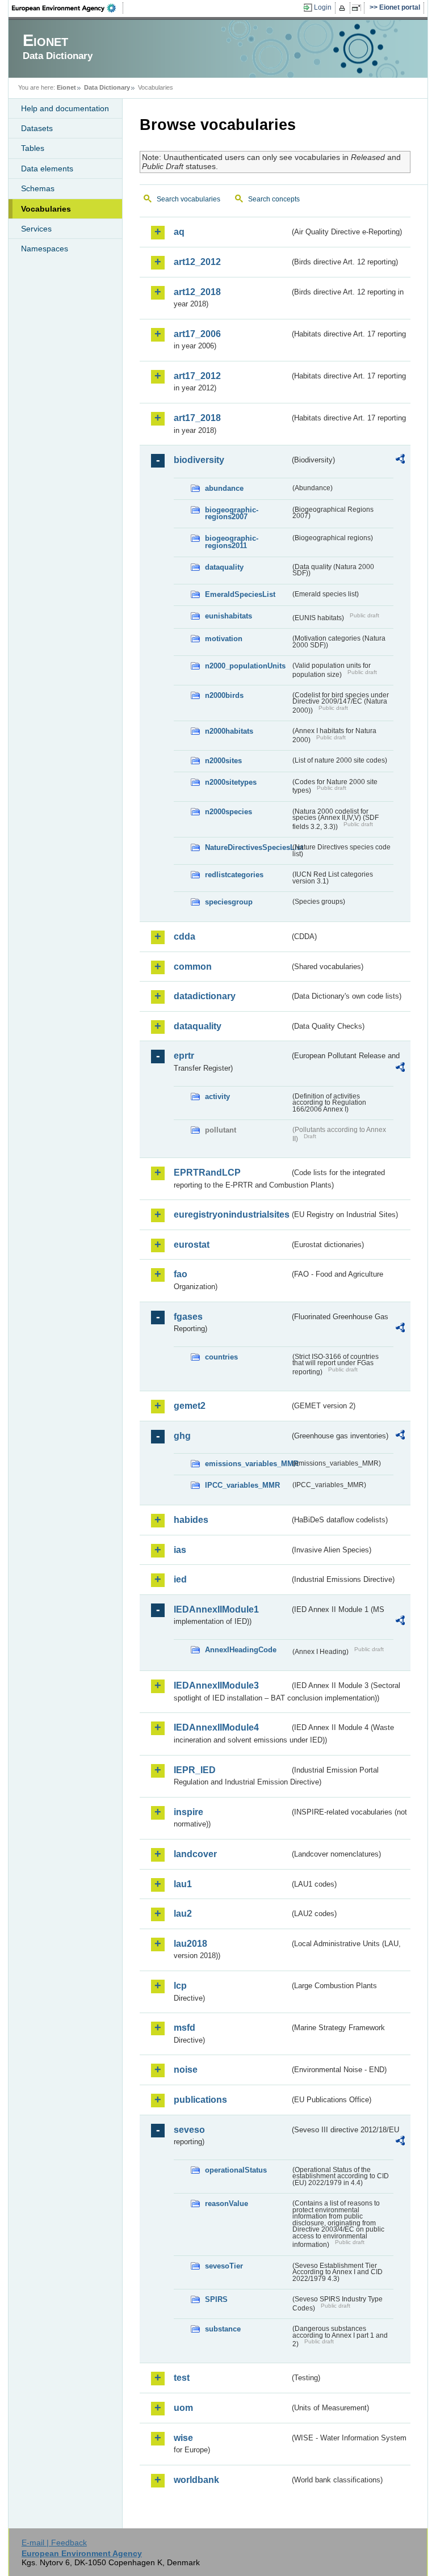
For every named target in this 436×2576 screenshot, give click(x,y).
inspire (188, 1812)
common (193, 967)
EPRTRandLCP (207, 1173)
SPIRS (216, 2299)
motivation (224, 639)
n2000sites (223, 761)
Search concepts (274, 199)
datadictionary (205, 996)
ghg (182, 1436)
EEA (68, 8)
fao (181, 1274)
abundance (224, 488)
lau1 (183, 1884)
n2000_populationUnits (245, 666)
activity (217, 1097)
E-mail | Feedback (54, 2543)
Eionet (66, 87)
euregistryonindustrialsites (232, 1215)
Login (323, 7)
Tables (33, 148)
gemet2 (190, 1406)
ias (180, 1550)
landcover (195, 1854)
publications (200, 2100)
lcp (180, 1986)
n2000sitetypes (231, 782)
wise (183, 2438)
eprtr (184, 1056)
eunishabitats (229, 616)
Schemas (38, 188)
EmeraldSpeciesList (240, 594)
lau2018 (190, 1944)
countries (221, 1357)
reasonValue (227, 2204)
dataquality (224, 567)
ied (180, 1579)
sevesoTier (224, 2266)
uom (183, 2408)
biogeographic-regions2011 (232, 542)
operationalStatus (236, 2170)
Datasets (37, 128)
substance (223, 2329)
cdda (185, 936)
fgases (188, 1317)
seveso (189, 2130)
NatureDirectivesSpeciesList (248, 847)
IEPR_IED (195, 1770)
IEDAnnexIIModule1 (216, 1609)
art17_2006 (197, 334)
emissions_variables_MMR (248, 1464)
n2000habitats (229, 731)
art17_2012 (197, 376)
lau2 (183, 1914)
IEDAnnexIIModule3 (216, 1685)
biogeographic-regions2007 (232, 513)
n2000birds (224, 695)
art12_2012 (197, 262)
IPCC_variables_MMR (242, 1485)
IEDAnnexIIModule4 (216, 1727)
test (182, 2378)
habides (191, 1520)
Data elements (47, 169)
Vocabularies (46, 209)
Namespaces (45, 249)
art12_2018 (197, 292)
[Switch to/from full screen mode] (359, 8)
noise (186, 2070)
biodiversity (199, 460)
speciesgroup (229, 902)
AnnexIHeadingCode (241, 1650)
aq (179, 232)
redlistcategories (234, 875)
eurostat (192, 1245)
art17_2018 (197, 418)
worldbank (196, 2480)
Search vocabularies (188, 199)
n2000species (229, 812)
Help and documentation (65, 108)
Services (36, 229)
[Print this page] (344, 8)
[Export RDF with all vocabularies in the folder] (400, 461)
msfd (185, 2028)
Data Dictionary (107, 87)
